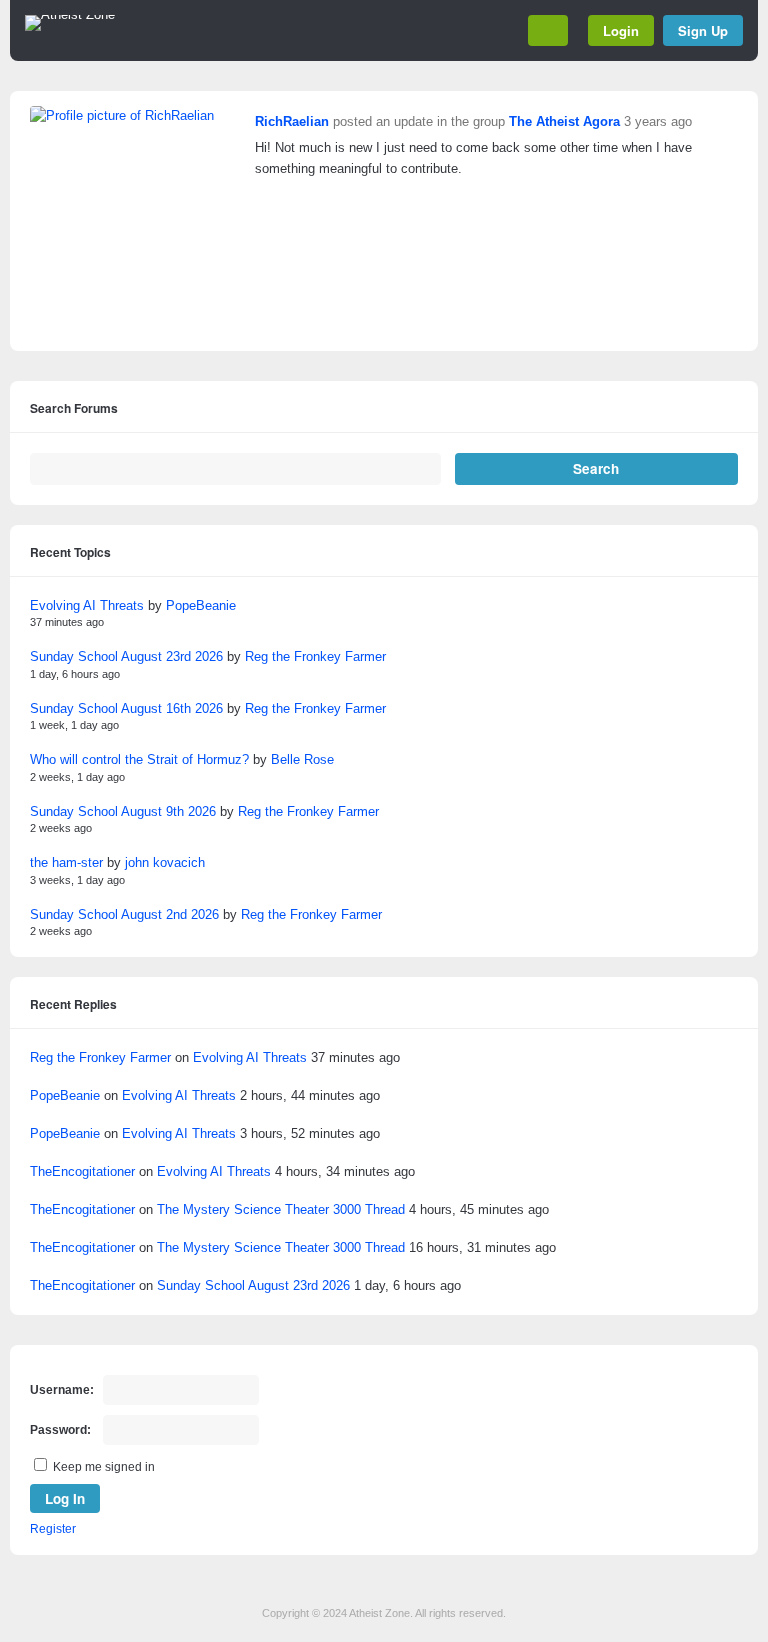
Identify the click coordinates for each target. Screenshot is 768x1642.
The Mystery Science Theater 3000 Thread (281, 1209)
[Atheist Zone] (70, 15)
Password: (60, 1430)
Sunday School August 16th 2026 (126, 708)
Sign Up (703, 30)
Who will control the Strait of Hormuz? (139, 759)
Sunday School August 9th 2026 (123, 811)
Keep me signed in (104, 1467)
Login (621, 30)
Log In (65, 1498)
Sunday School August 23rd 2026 (126, 656)
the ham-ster (66, 862)
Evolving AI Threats (87, 605)
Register (53, 1529)
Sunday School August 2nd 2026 (124, 914)
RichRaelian (292, 121)
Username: (62, 1390)
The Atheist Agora (564, 121)
